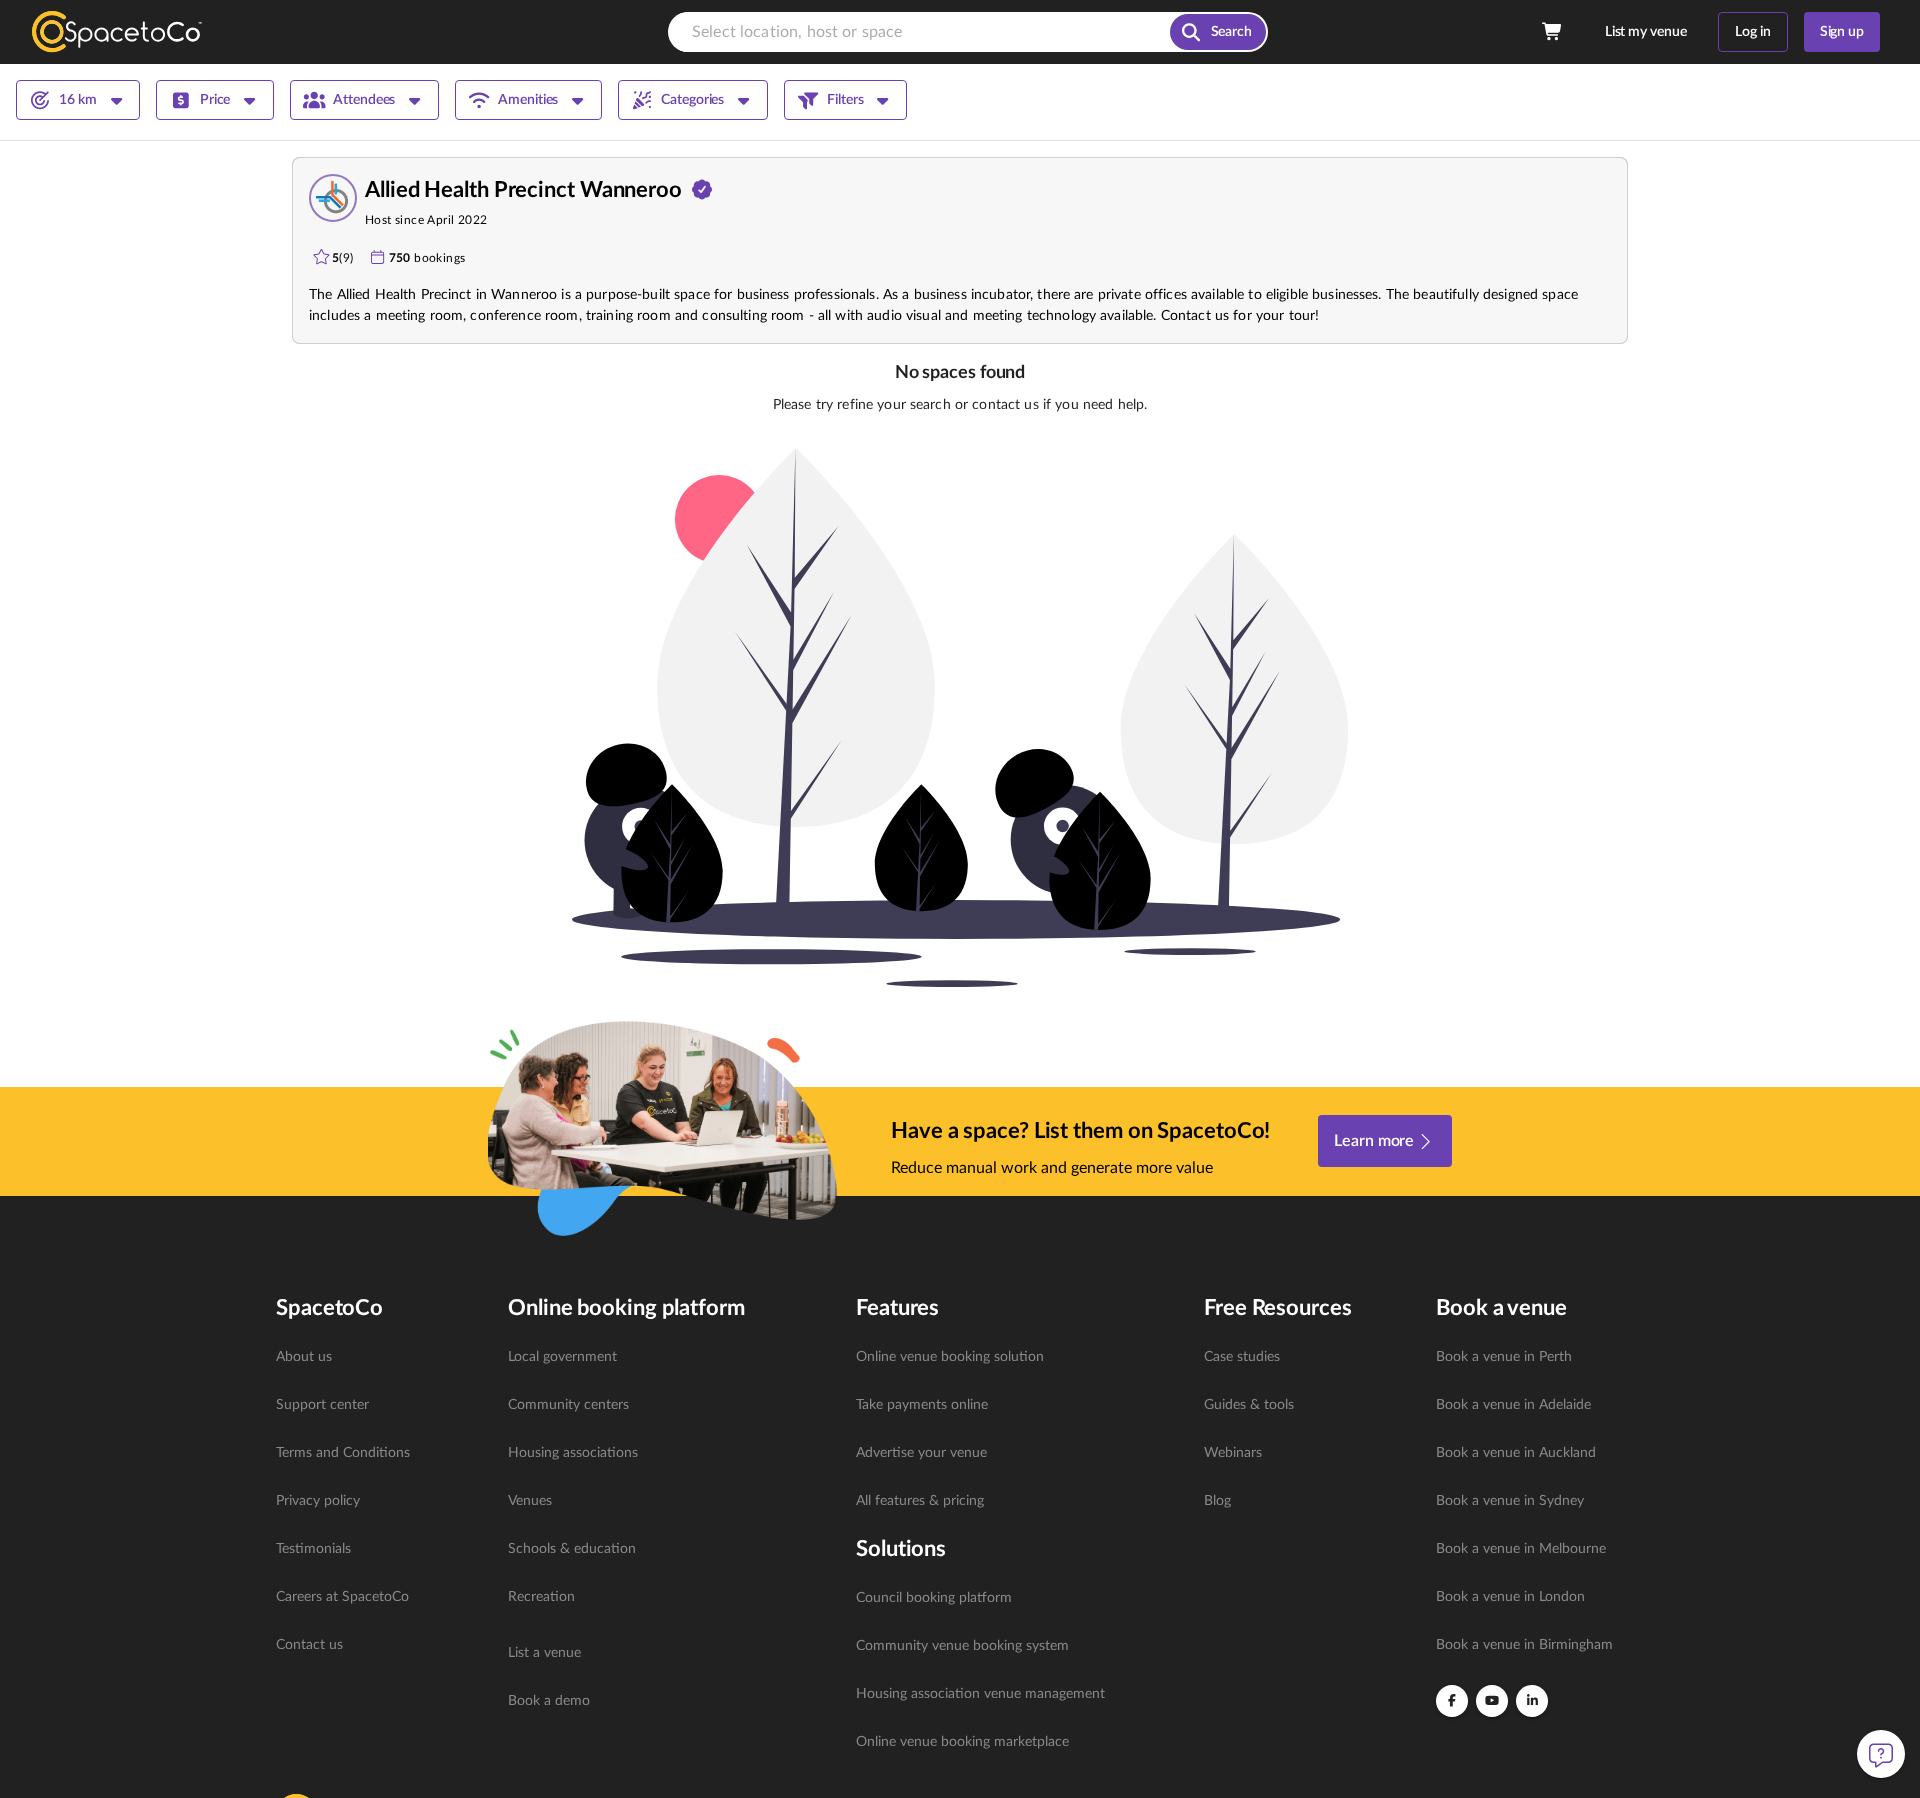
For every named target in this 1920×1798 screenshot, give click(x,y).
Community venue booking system (962, 1646)
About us (304, 1357)
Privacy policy (318, 1501)
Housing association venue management (980, 1694)
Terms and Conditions (343, 1453)
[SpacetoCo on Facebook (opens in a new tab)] (1452, 1701)
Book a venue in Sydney (1510, 1501)
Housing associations (573, 1453)
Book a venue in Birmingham (1524, 1645)
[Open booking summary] (1553, 32)
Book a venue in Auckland (1516, 1453)
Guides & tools (1249, 1405)
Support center (322, 1405)
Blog (1217, 1501)
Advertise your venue (921, 1453)
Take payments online (922, 1405)
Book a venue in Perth (1504, 1357)
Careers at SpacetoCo (342, 1597)
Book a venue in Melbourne (1521, 1549)
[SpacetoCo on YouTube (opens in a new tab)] (1492, 1701)
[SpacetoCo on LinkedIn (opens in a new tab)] (1532, 1701)
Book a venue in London (1510, 1597)
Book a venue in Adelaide (1513, 1405)
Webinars (1233, 1453)
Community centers (568, 1405)
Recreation (541, 1597)
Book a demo (549, 1701)
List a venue (544, 1653)
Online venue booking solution (950, 1357)
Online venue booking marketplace (962, 1742)
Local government (562, 1357)
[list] (380, 1501)
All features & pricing (920, 1501)
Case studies (1242, 1357)
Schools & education (572, 1549)
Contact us (309, 1645)
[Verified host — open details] (702, 190)
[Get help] (1881, 1754)
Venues (530, 1501)
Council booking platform (934, 1598)
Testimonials (313, 1549)
